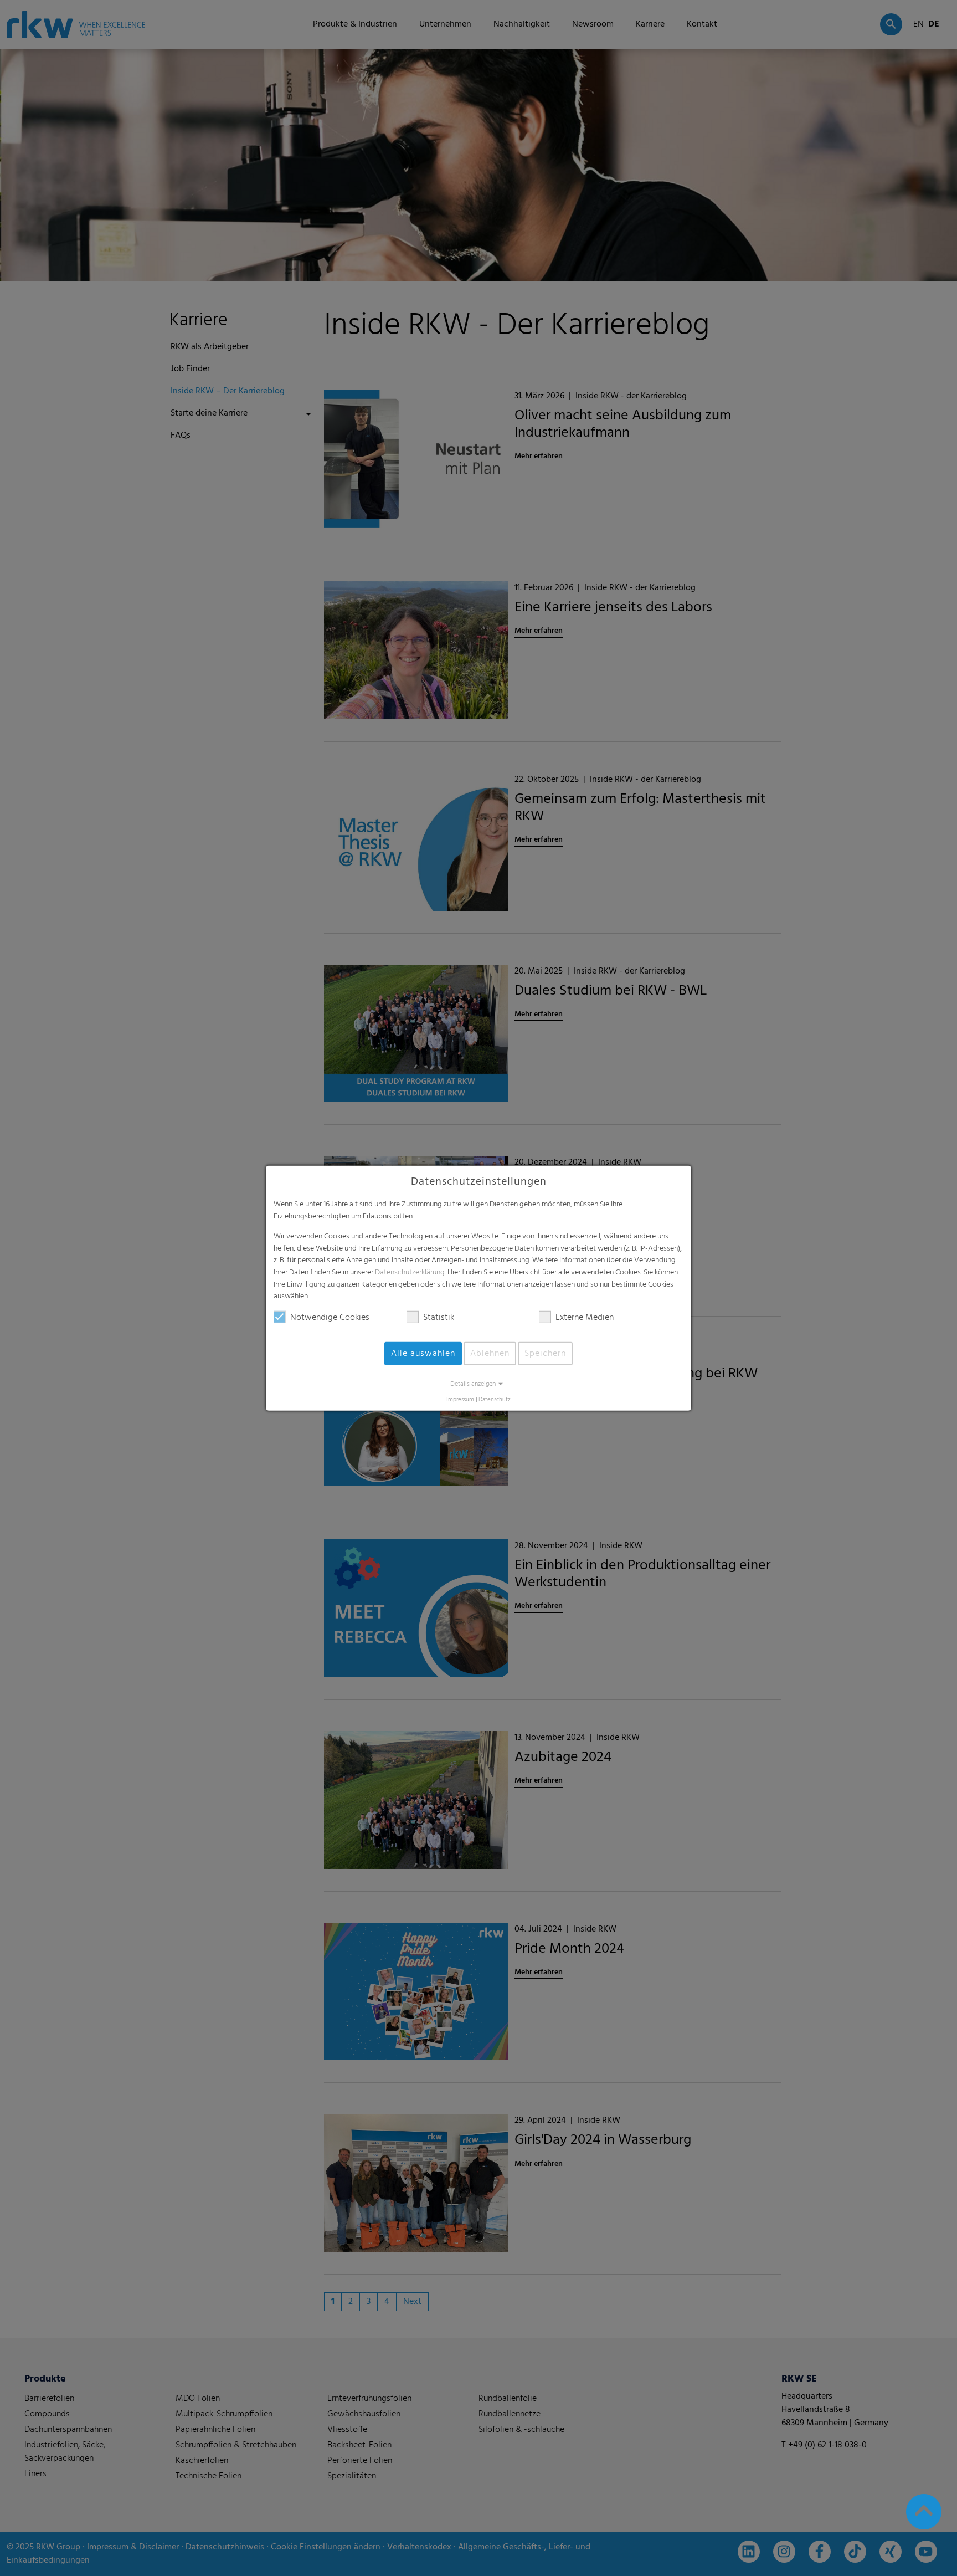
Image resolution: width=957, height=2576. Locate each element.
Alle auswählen (423, 1354)
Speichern (545, 1354)
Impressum (460, 1400)
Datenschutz (495, 1400)
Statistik (439, 1318)
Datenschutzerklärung (410, 1272)
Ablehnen (490, 1354)
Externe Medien (585, 1318)
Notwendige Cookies (330, 1318)
